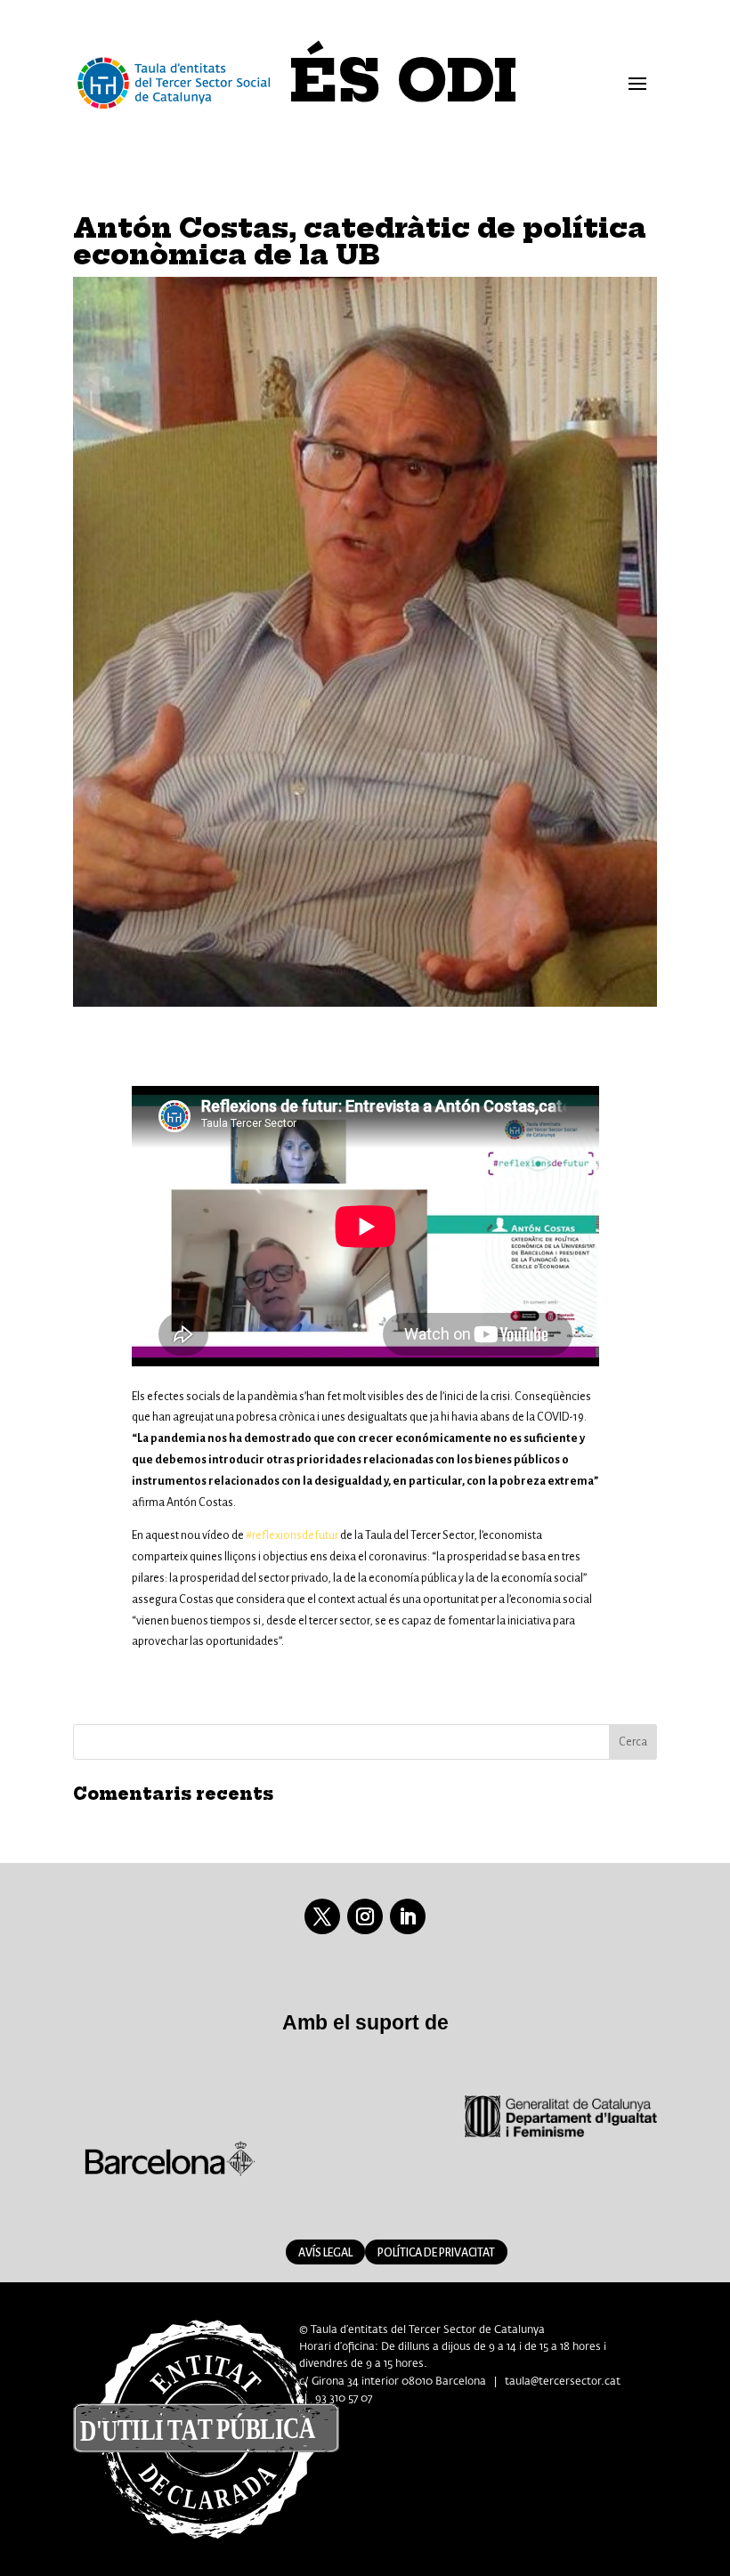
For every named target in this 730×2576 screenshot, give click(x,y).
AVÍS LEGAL (325, 2253)
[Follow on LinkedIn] (408, 1916)
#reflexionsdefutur (292, 1535)
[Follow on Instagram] (365, 1916)
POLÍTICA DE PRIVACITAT (436, 2253)
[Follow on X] (322, 1916)
